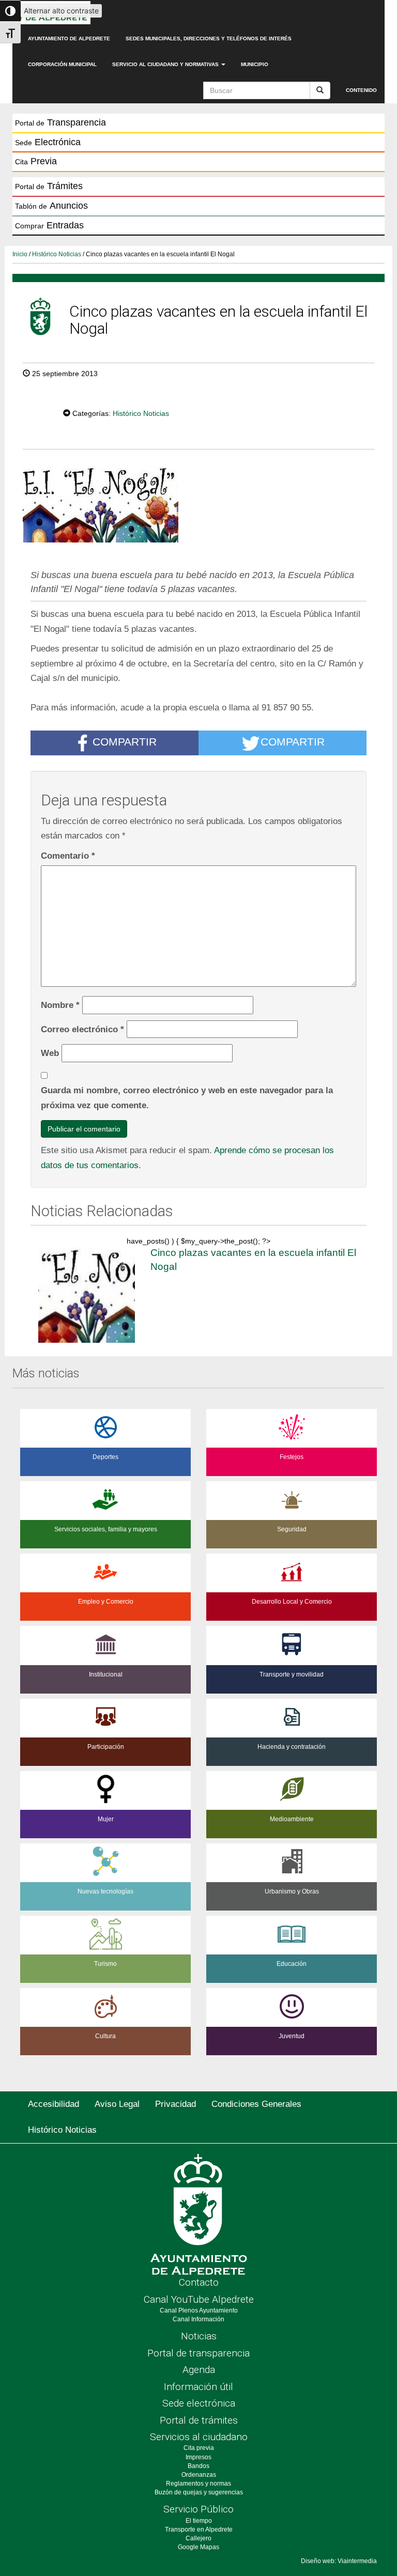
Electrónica (48, 142)
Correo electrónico (82, 1029)
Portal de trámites (199, 2420)
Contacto (199, 2282)
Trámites (49, 186)
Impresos (198, 2457)
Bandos (198, 2466)
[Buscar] (320, 90)
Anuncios (51, 206)
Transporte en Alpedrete (199, 2530)
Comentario (68, 856)
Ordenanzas (199, 2475)
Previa (36, 161)
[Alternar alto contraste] (10, 11)
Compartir (125, 742)
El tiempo (199, 2521)
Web (50, 1053)
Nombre (60, 1005)
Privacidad (175, 2104)
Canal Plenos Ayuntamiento (199, 2310)
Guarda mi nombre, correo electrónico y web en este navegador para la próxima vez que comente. (187, 1098)
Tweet (32, 412)
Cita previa (199, 2448)
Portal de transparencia (198, 2353)
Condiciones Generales (256, 2104)
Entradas (49, 225)
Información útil (198, 2387)
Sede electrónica (199, 2403)
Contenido (361, 90)
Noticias (199, 2336)
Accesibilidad (54, 2104)
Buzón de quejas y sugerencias (199, 2492)
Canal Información (198, 2319)
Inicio (20, 254)
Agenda (199, 2370)
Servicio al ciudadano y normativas (166, 64)
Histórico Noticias (57, 254)
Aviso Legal (117, 2104)
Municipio (255, 64)
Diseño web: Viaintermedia (339, 2561)
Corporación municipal (62, 64)
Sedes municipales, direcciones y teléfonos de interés (209, 38)
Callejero (198, 2538)
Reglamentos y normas (198, 2484)
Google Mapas (198, 2547)
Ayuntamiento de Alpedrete (69, 38)
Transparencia (60, 122)
